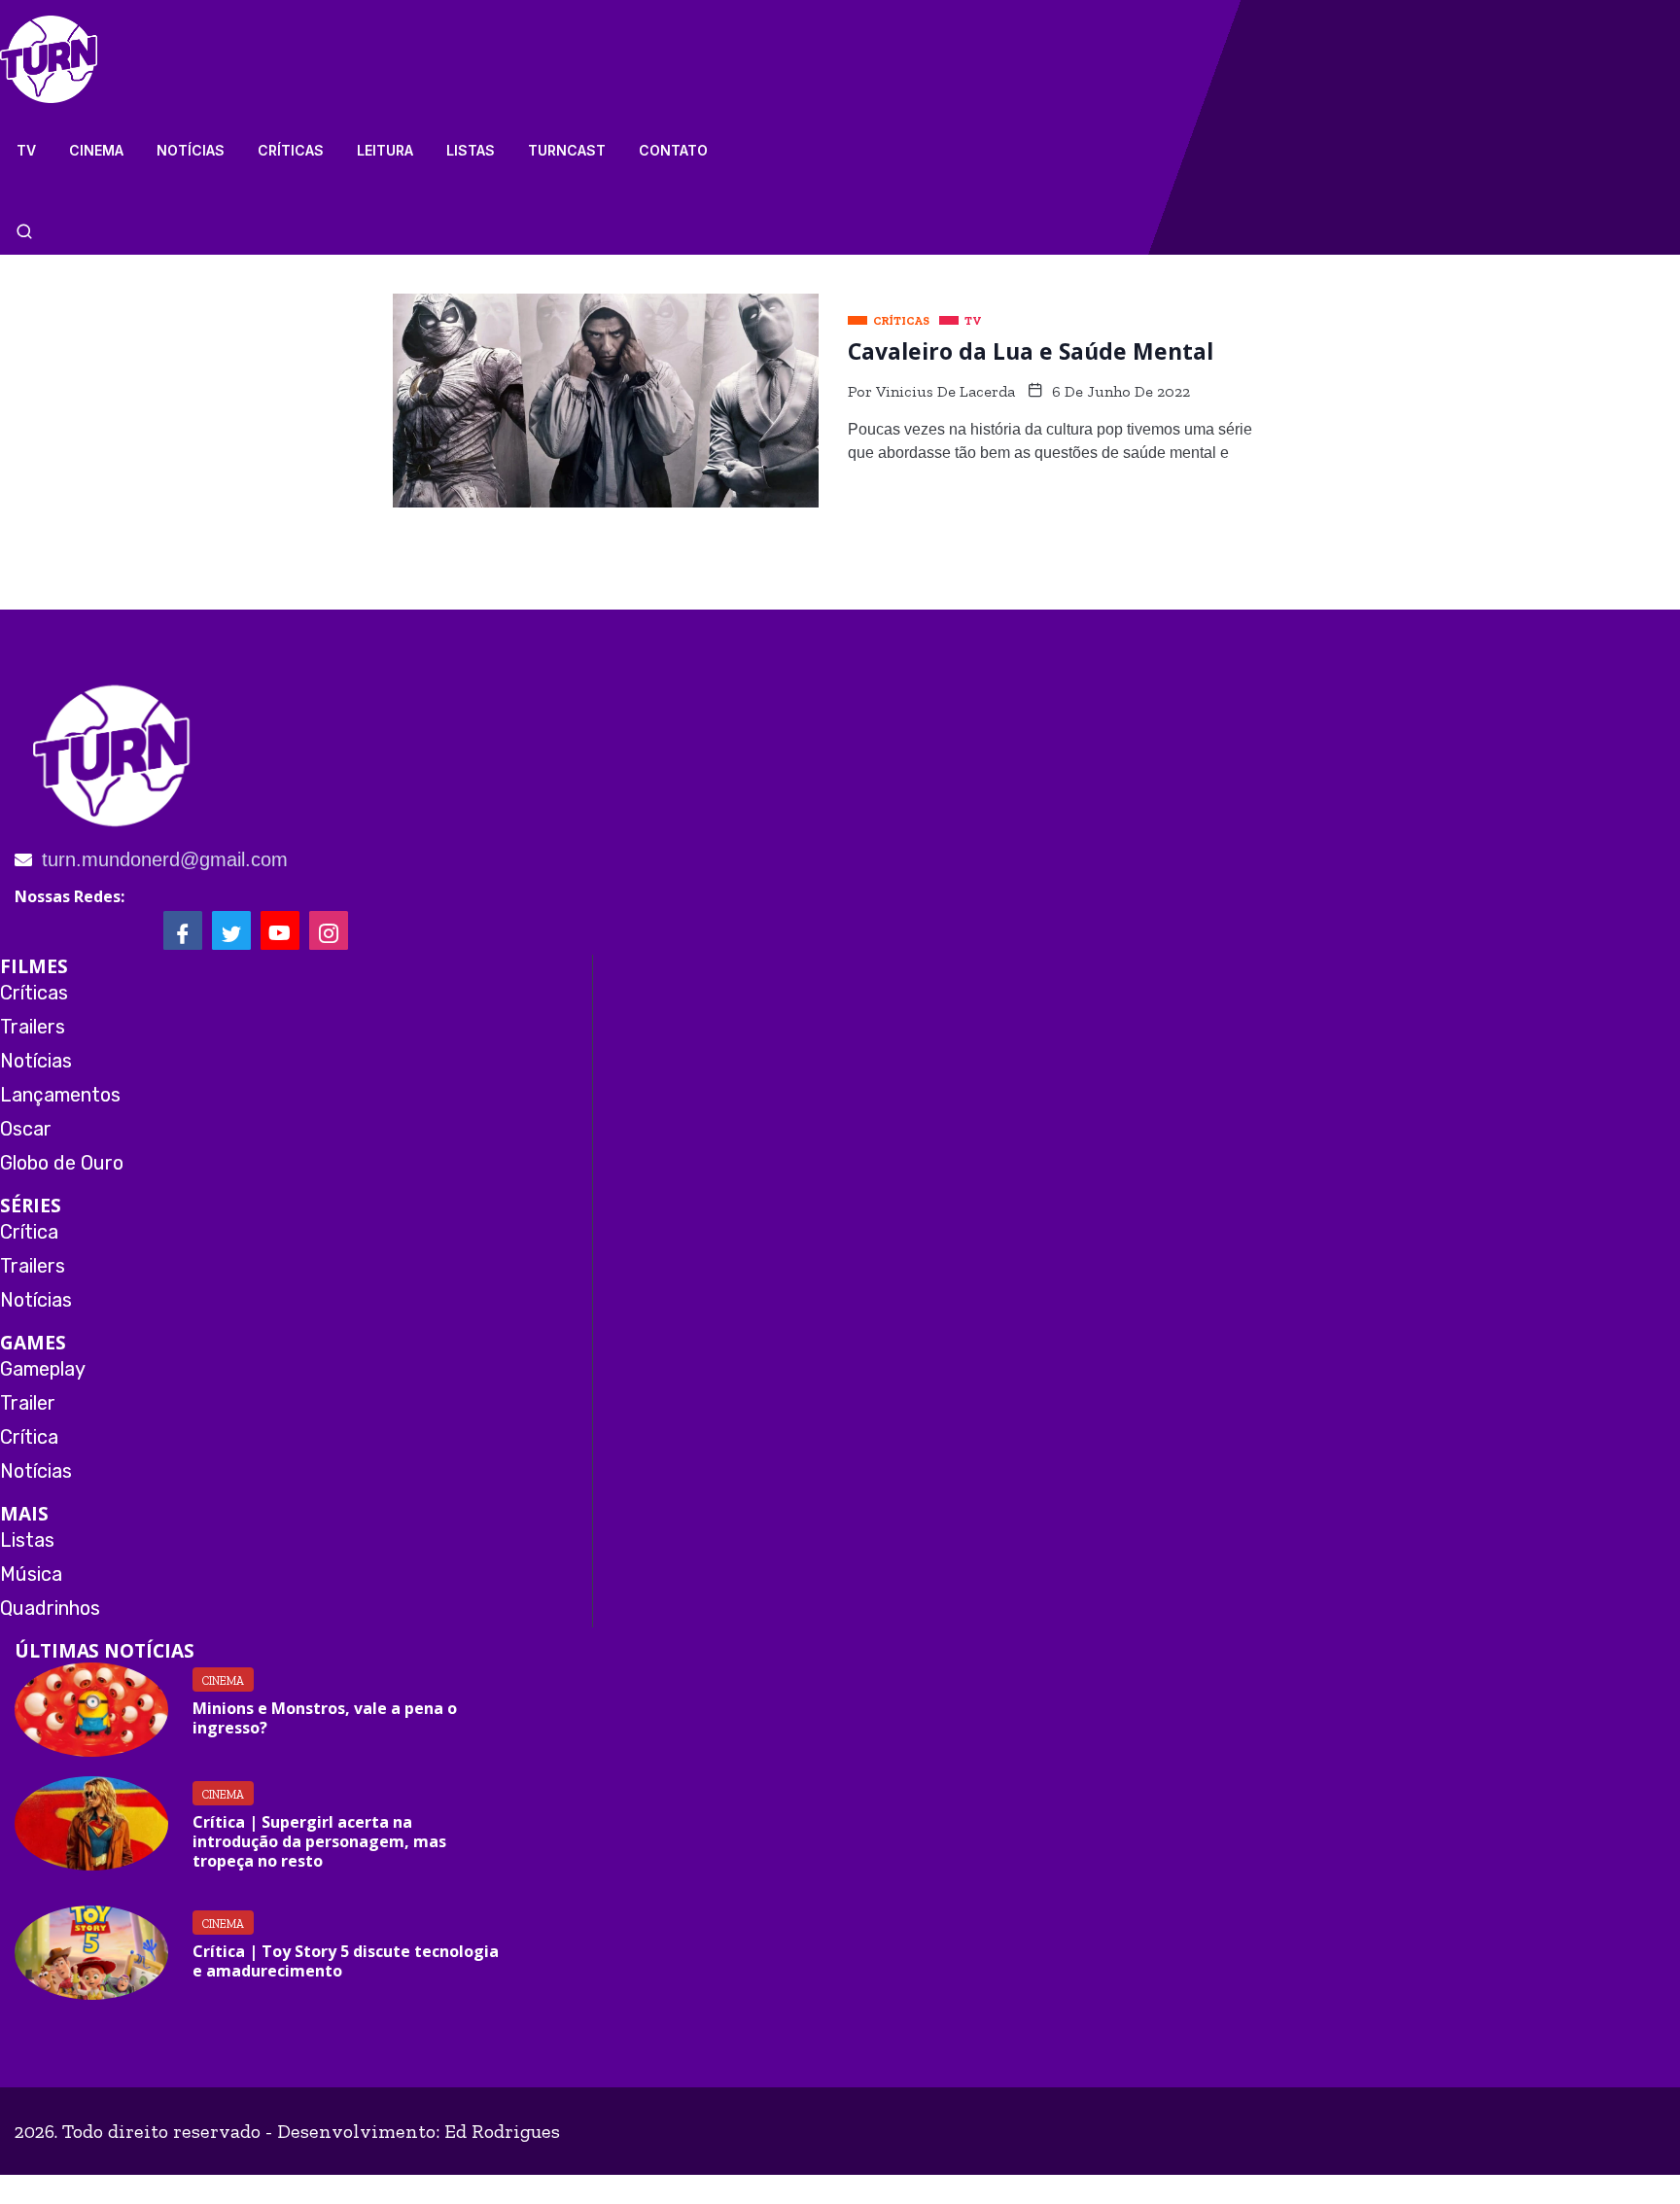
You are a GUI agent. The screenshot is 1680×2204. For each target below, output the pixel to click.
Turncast (567, 150)
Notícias (191, 150)
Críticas (291, 150)
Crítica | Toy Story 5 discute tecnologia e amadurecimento (346, 1961)
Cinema (96, 150)
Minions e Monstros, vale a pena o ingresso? (325, 1718)
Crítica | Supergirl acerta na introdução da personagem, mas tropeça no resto (319, 1841)
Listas (471, 150)
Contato (673, 150)
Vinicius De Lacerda (945, 391)
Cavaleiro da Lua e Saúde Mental (1031, 351)
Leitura (385, 150)
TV (26, 150)
